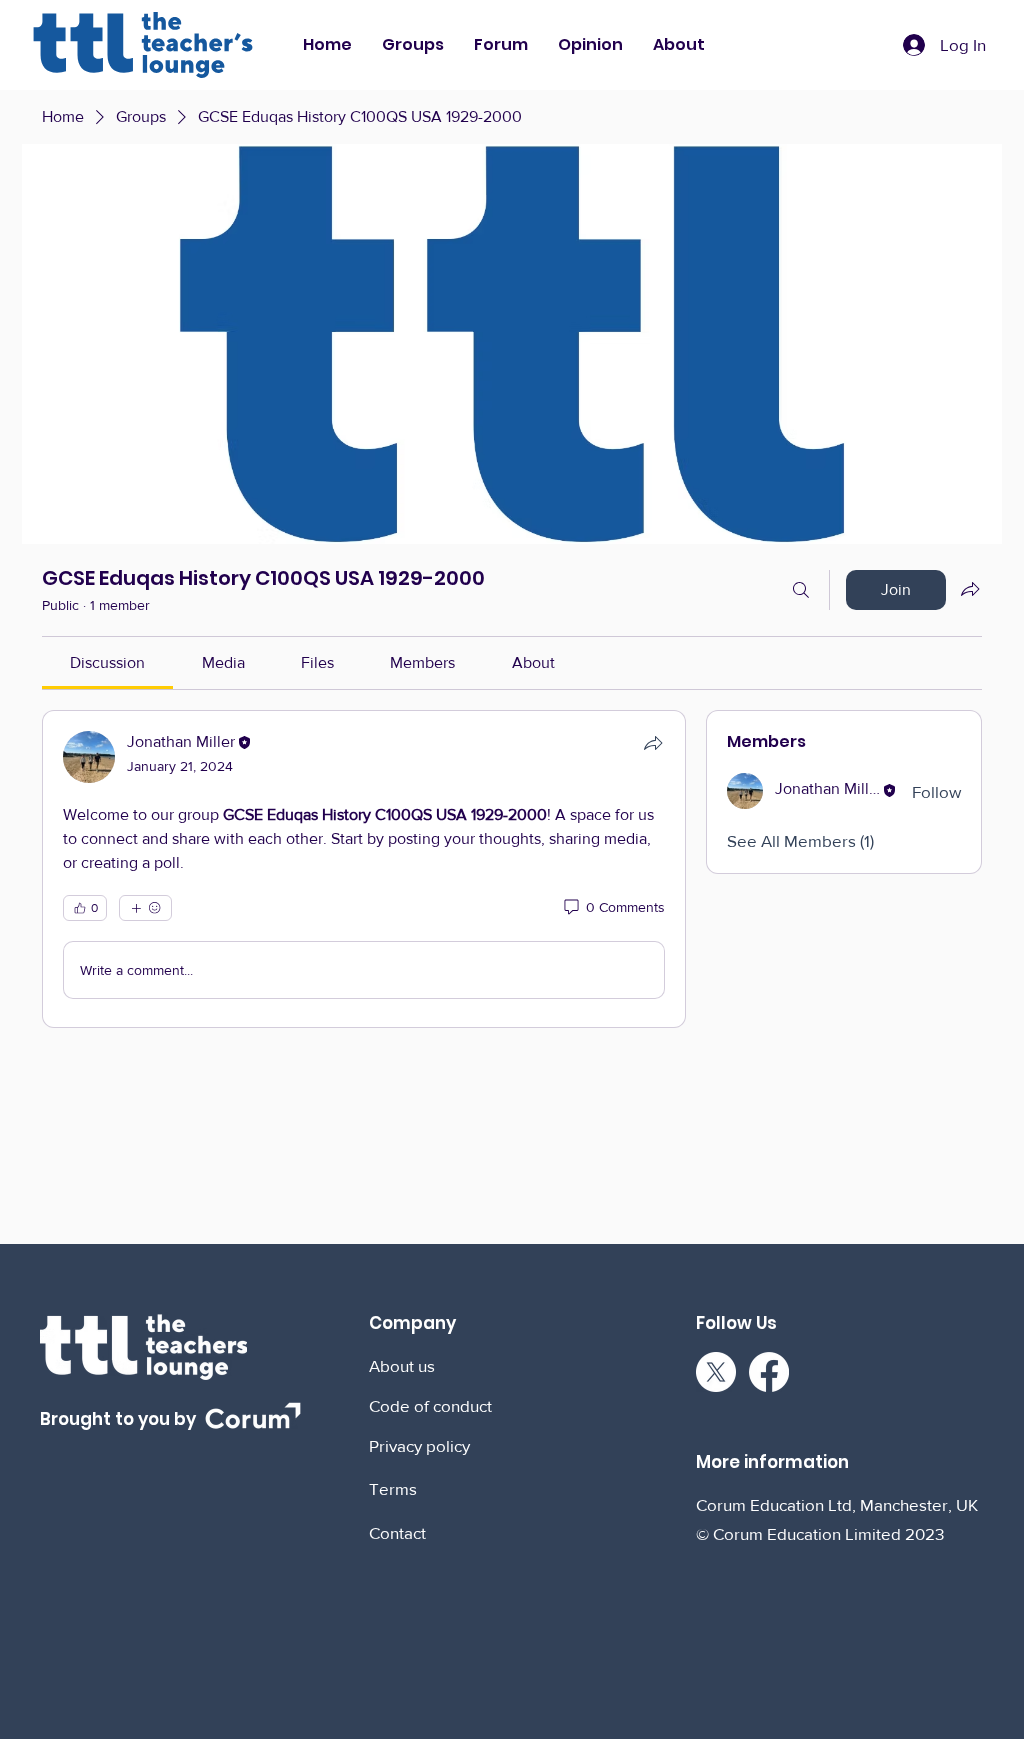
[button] (413, 45)
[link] (107, 662)
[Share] (653, 743)
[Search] (801, 590)
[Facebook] (769, 1372)
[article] (364, 869)
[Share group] (970, 589)
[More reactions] (145, 908)
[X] (716, 1372)
